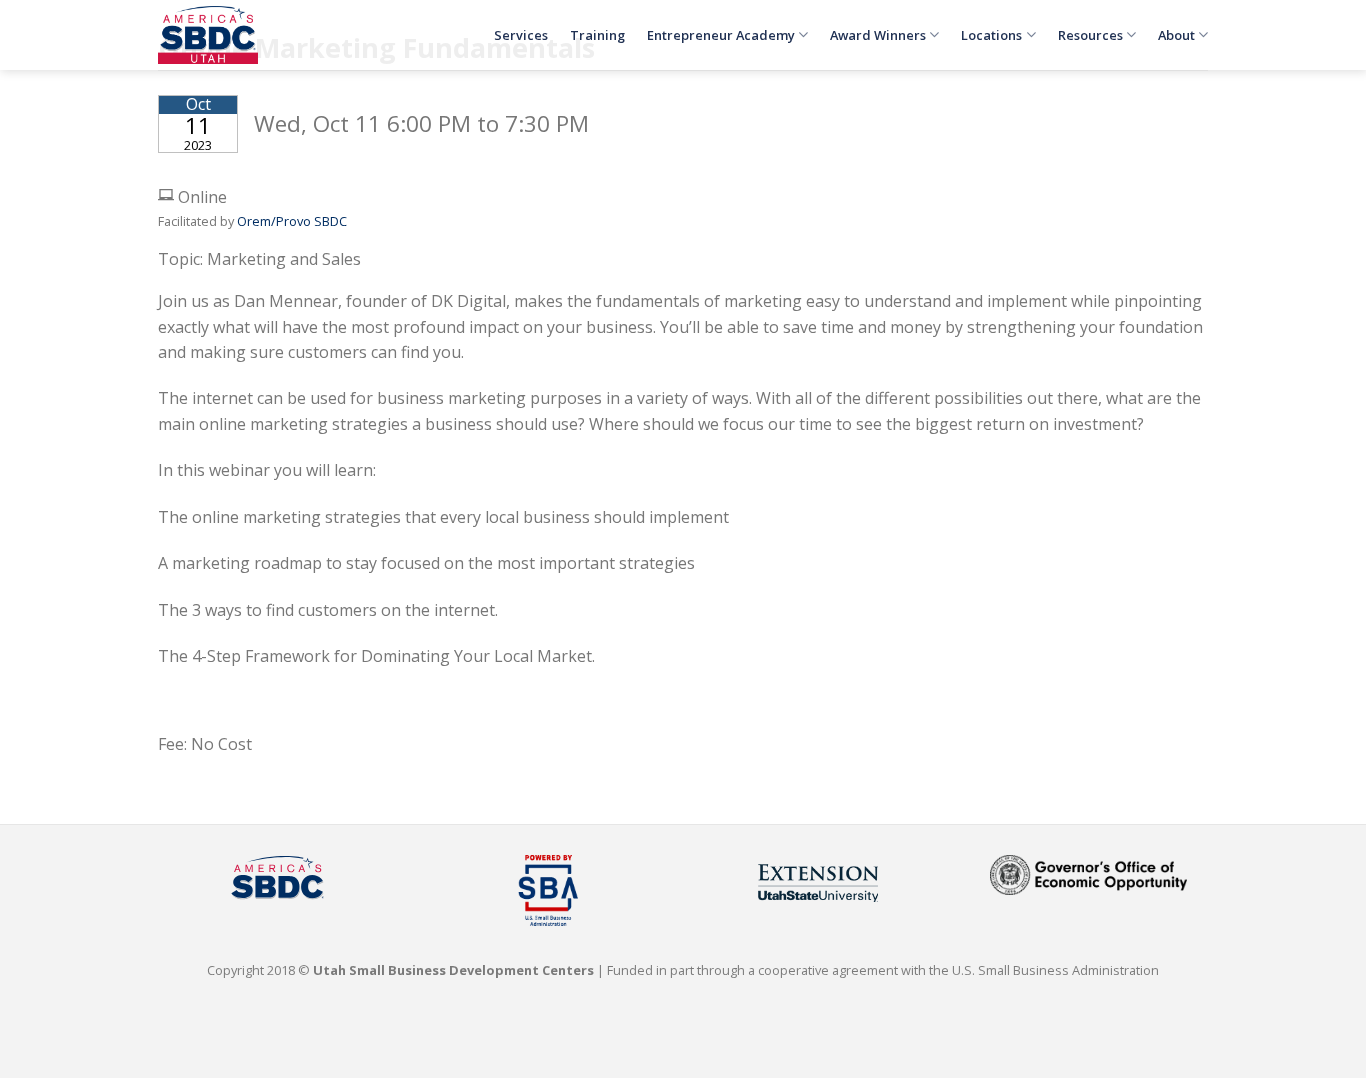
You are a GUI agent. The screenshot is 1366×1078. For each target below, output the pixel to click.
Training (597, 35)
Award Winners (878, 35)
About (1176, 35)
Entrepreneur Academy (721, 35)
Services (521, 35)
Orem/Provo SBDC (292, 221)
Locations (991, 35)
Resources (1090, 35)
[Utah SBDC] (208, 35)
